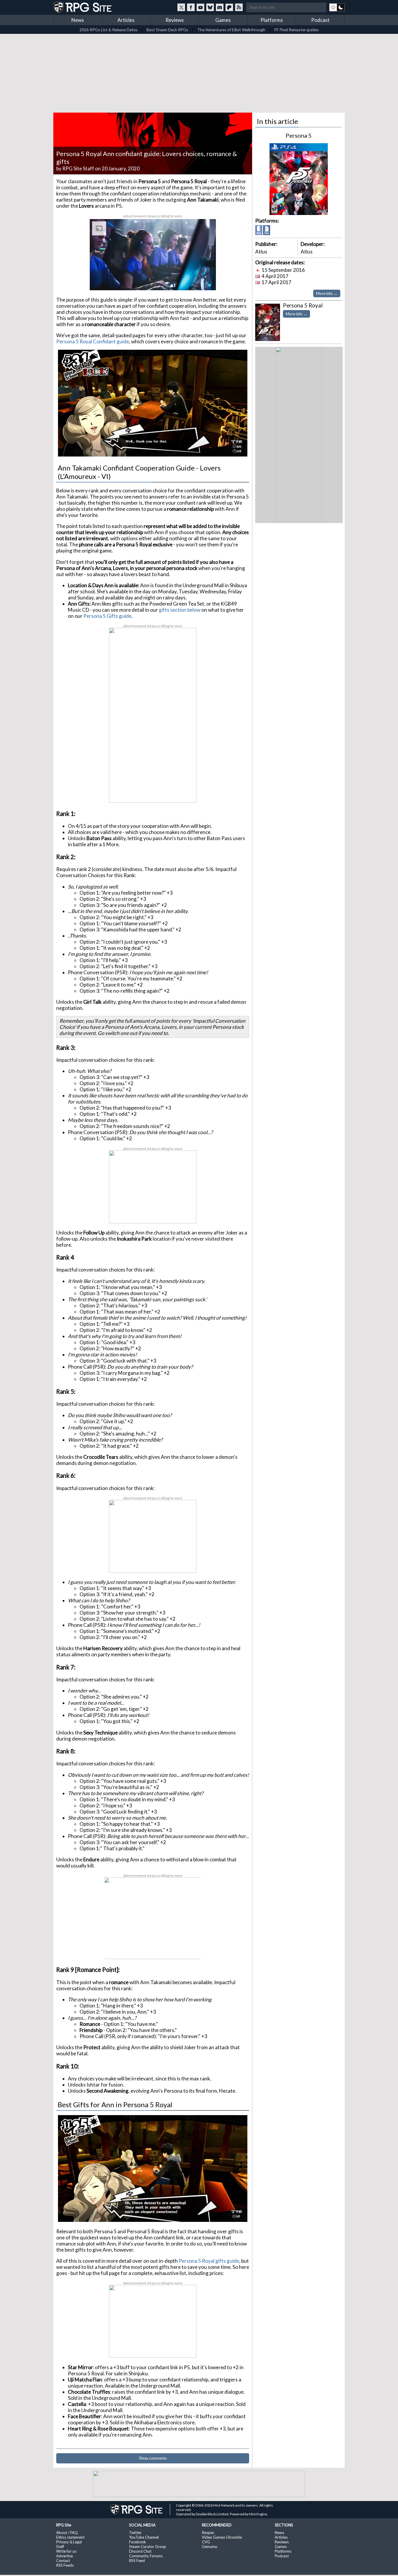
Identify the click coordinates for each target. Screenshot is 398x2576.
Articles (126, 20)
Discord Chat (140, 2551)
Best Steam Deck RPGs (167, 30)
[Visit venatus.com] (205, 281)
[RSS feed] (239, 7)
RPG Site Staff (78, 168)
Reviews (175, 20)
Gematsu (210, 2547)
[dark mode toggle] (337, 7)
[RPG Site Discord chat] (220, 7)
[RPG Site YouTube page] (200, 7)
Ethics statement (70, 2537)
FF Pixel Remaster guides (297, 30)
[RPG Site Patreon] (229, 7)
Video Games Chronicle (222, 2537)
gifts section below (180, 610)
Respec (208, 2533)
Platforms (272, 20)
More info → (327, 293)
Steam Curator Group (148, 2547)
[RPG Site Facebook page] (191, 7)
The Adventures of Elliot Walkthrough (231, 30)
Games (223, 20)
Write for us (66, 2551)
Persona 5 (299, 135)
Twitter (135, 2533)
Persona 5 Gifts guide (107, 616)
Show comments (153, 2458)
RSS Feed (137, 2561)
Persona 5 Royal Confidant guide (93, 341)
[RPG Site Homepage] (83, 7)
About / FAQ (67, 2533)
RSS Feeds (65, 2565)
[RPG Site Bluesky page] (210, 7)
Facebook (138, 2542)
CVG (206, 2542)
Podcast (320, 20)
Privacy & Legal (69, 2542)
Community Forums (146, 2556)
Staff (60, 2547)
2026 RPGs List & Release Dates (109, 30)
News (78, 20)
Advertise (65, 2556)
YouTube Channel (144, 2537)
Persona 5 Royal (303, 305)
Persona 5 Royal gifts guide (209, 2261)
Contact (63, 2561)
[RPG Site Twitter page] (181, 7)
